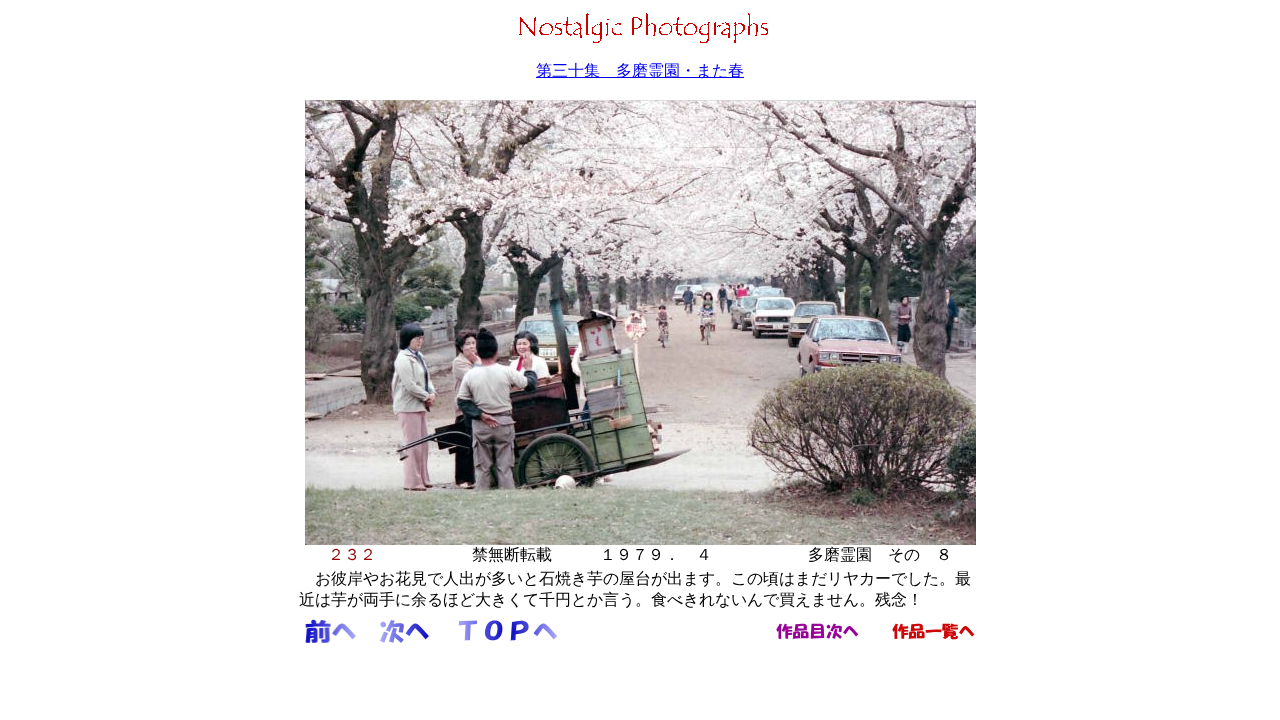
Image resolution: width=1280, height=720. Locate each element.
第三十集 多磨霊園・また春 (640, 70)
